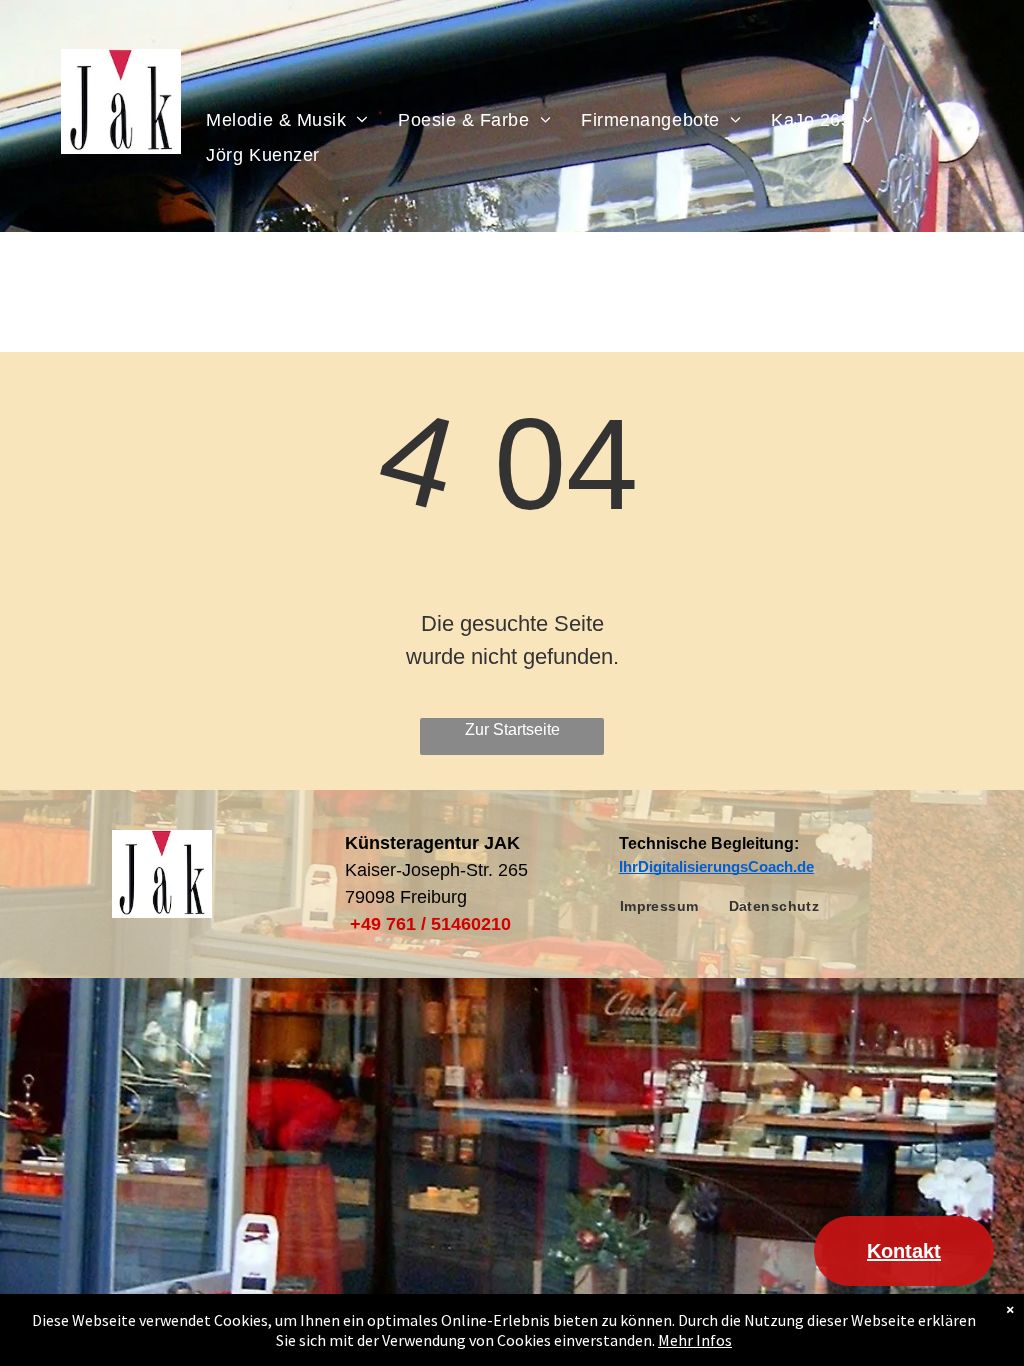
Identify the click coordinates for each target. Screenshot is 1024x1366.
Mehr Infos (695, 1340)
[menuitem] (287, 119)
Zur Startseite (512, 729)
